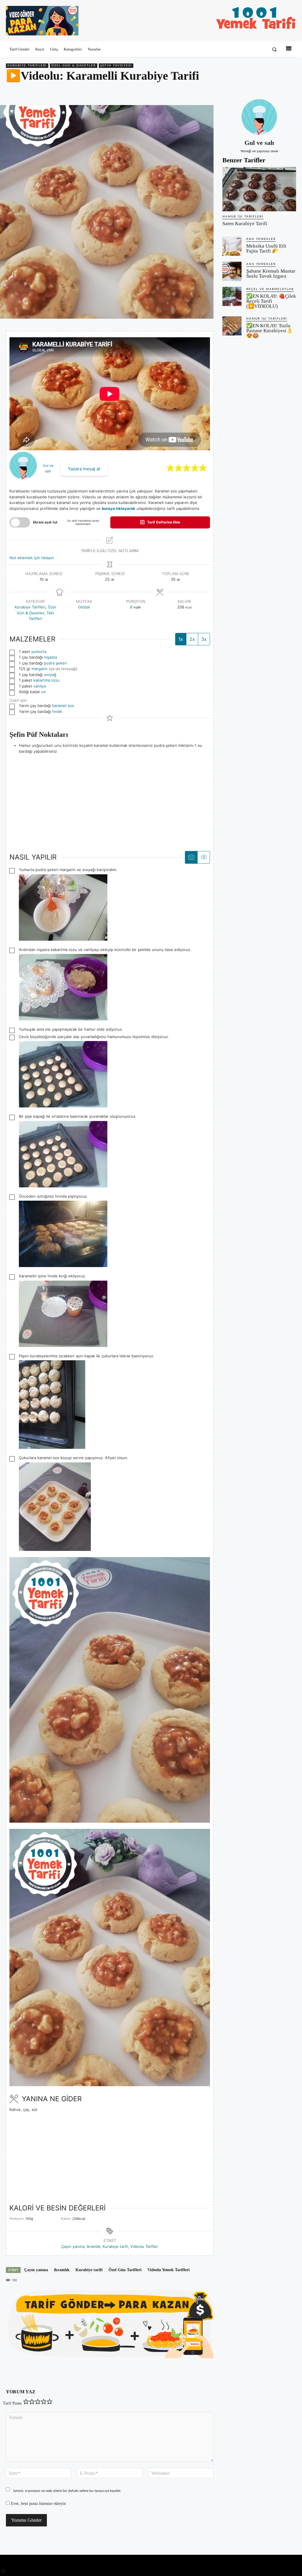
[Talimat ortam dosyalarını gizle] (203, 857)
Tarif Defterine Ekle (163, 522)
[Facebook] (250, 91)
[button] (274, 49)
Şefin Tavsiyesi (116, 66)
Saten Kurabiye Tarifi (245, 224)
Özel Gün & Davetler (74, 66)
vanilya (40, 686)
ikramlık (93, 2246)
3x (204, 639)
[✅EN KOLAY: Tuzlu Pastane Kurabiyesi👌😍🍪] (232, 326)
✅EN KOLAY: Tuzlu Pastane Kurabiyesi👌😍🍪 (269, 331)
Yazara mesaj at (84, 469)
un (44, 692)
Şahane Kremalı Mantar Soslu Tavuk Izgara (271, 274)
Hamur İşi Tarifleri (243, 217)
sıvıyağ (50, 675)
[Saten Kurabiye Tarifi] (259, 189)
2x (192, 639)
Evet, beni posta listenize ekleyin (38, 2504)
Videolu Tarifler (144, 2246)
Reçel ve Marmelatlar (270, 289)
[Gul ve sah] (259, 117)
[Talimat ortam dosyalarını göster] (191, 857)
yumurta (39, 652)
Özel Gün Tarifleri (125, 2270)
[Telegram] (290, 91)
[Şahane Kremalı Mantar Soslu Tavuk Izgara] (232, 271)
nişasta (50, 657)
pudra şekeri (55, 663)
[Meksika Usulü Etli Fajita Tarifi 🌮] (232, 246)
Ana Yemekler (261, 239)
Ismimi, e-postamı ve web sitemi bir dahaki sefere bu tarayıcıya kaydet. (67, 2491)
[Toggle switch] (20, 522)
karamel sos (63, 706)
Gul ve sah (259, 143)
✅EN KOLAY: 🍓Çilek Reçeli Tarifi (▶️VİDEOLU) (271, 301)
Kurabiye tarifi (115, 2246)
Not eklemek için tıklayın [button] (32, 558)
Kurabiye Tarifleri (27, 66)
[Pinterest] (263, 91)
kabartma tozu (46, 680)
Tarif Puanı (12, 2403)
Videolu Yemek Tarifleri (169, 2270)
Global (84, 607)
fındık (57, 711)
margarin (40, 669)
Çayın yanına (73, 2246)
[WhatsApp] (277, 91)
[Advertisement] (110, 801)
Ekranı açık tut (45, 522)
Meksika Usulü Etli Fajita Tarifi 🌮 (266, 248)
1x (181, 639)
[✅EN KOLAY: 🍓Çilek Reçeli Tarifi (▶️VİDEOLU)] (232, 296)
